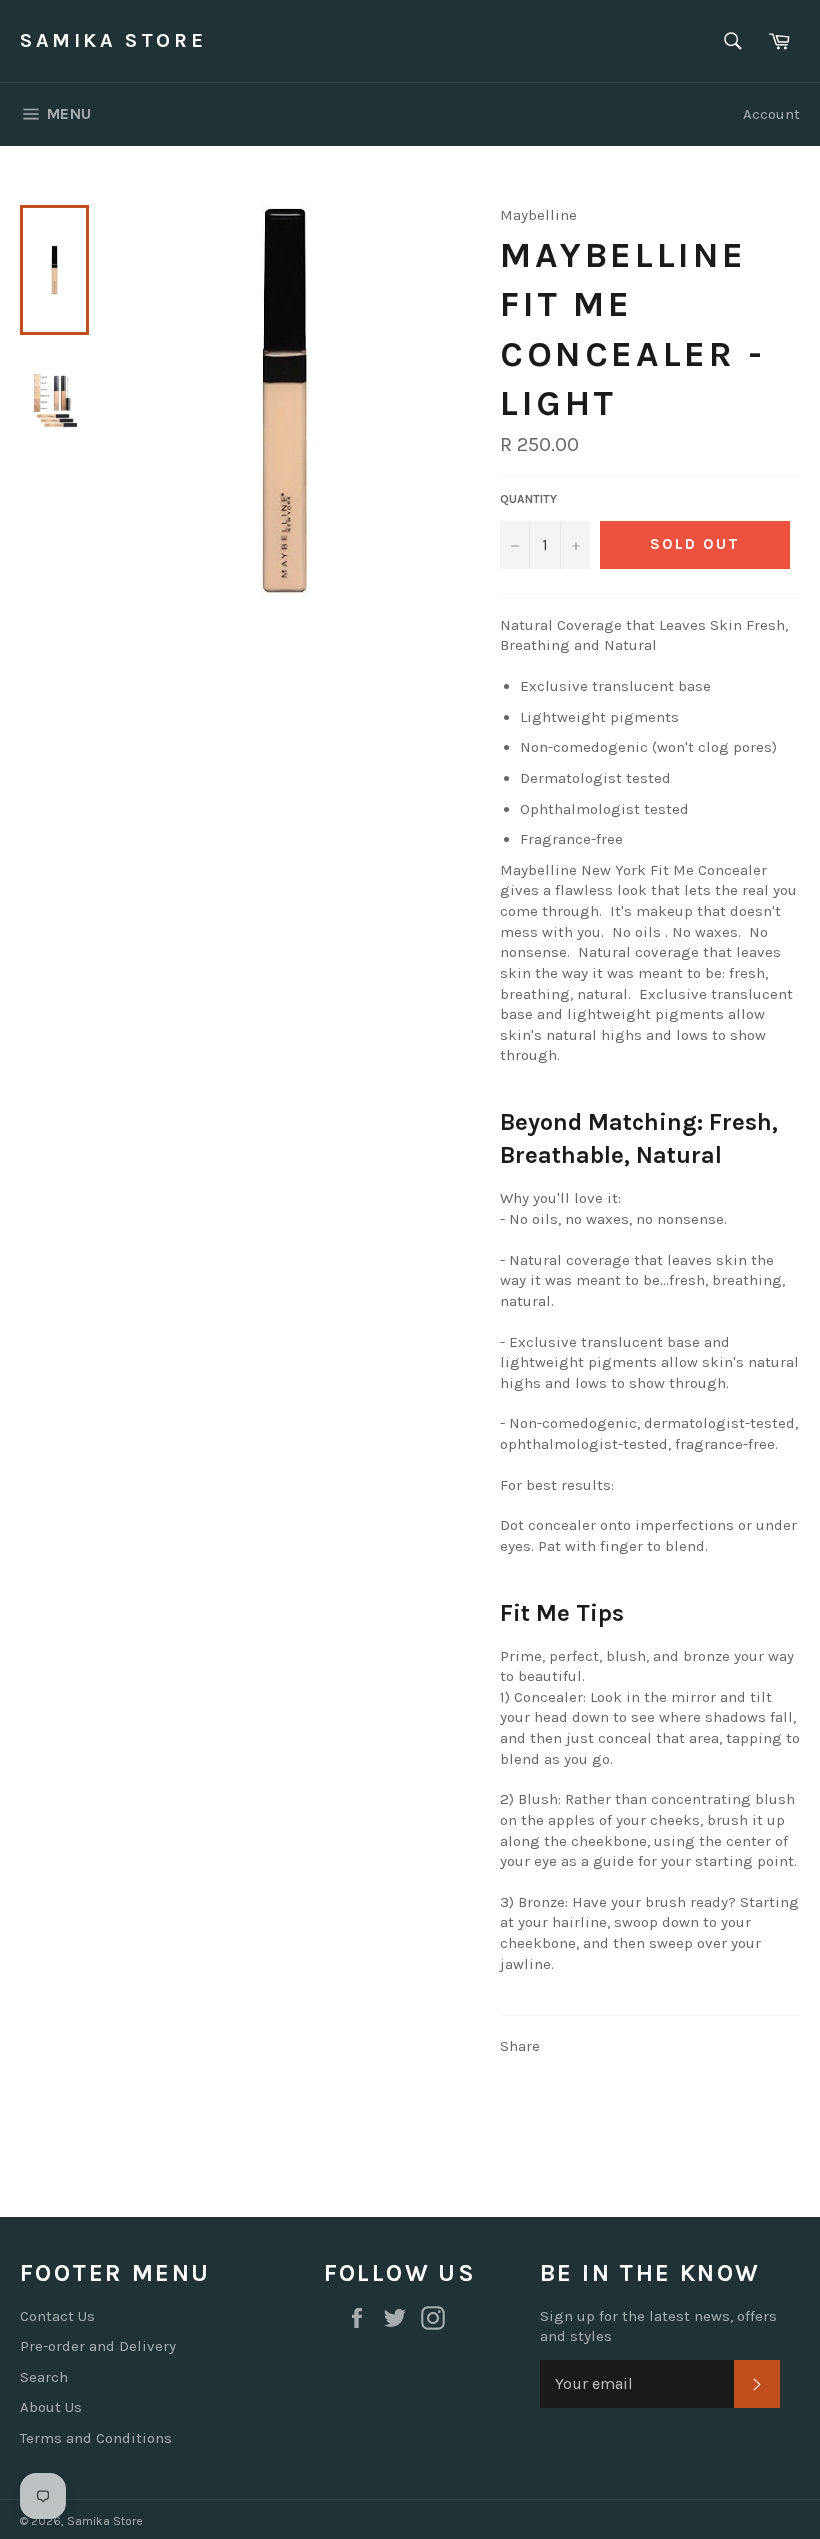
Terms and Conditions (96, 2438)
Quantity (528, 499)
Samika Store (113, 40)
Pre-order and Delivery (98, 2346)
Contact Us (57, 2316)
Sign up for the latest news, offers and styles (658, 2326)
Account (771, 114)
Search (44, 2377)
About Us (51, 2407)
